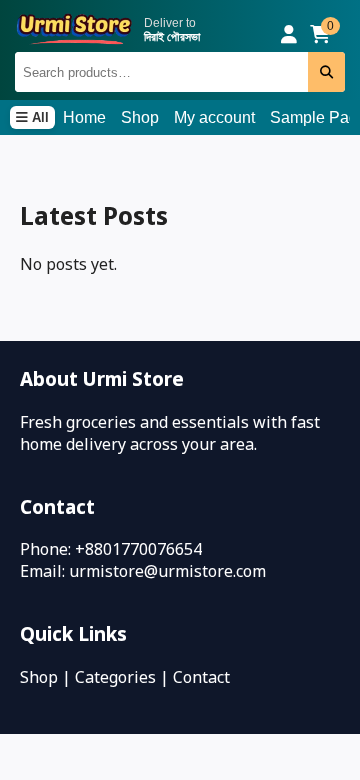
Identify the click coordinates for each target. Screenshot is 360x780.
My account (214, 117)
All (38, 117)
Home (84, 117)
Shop (140, 117)
